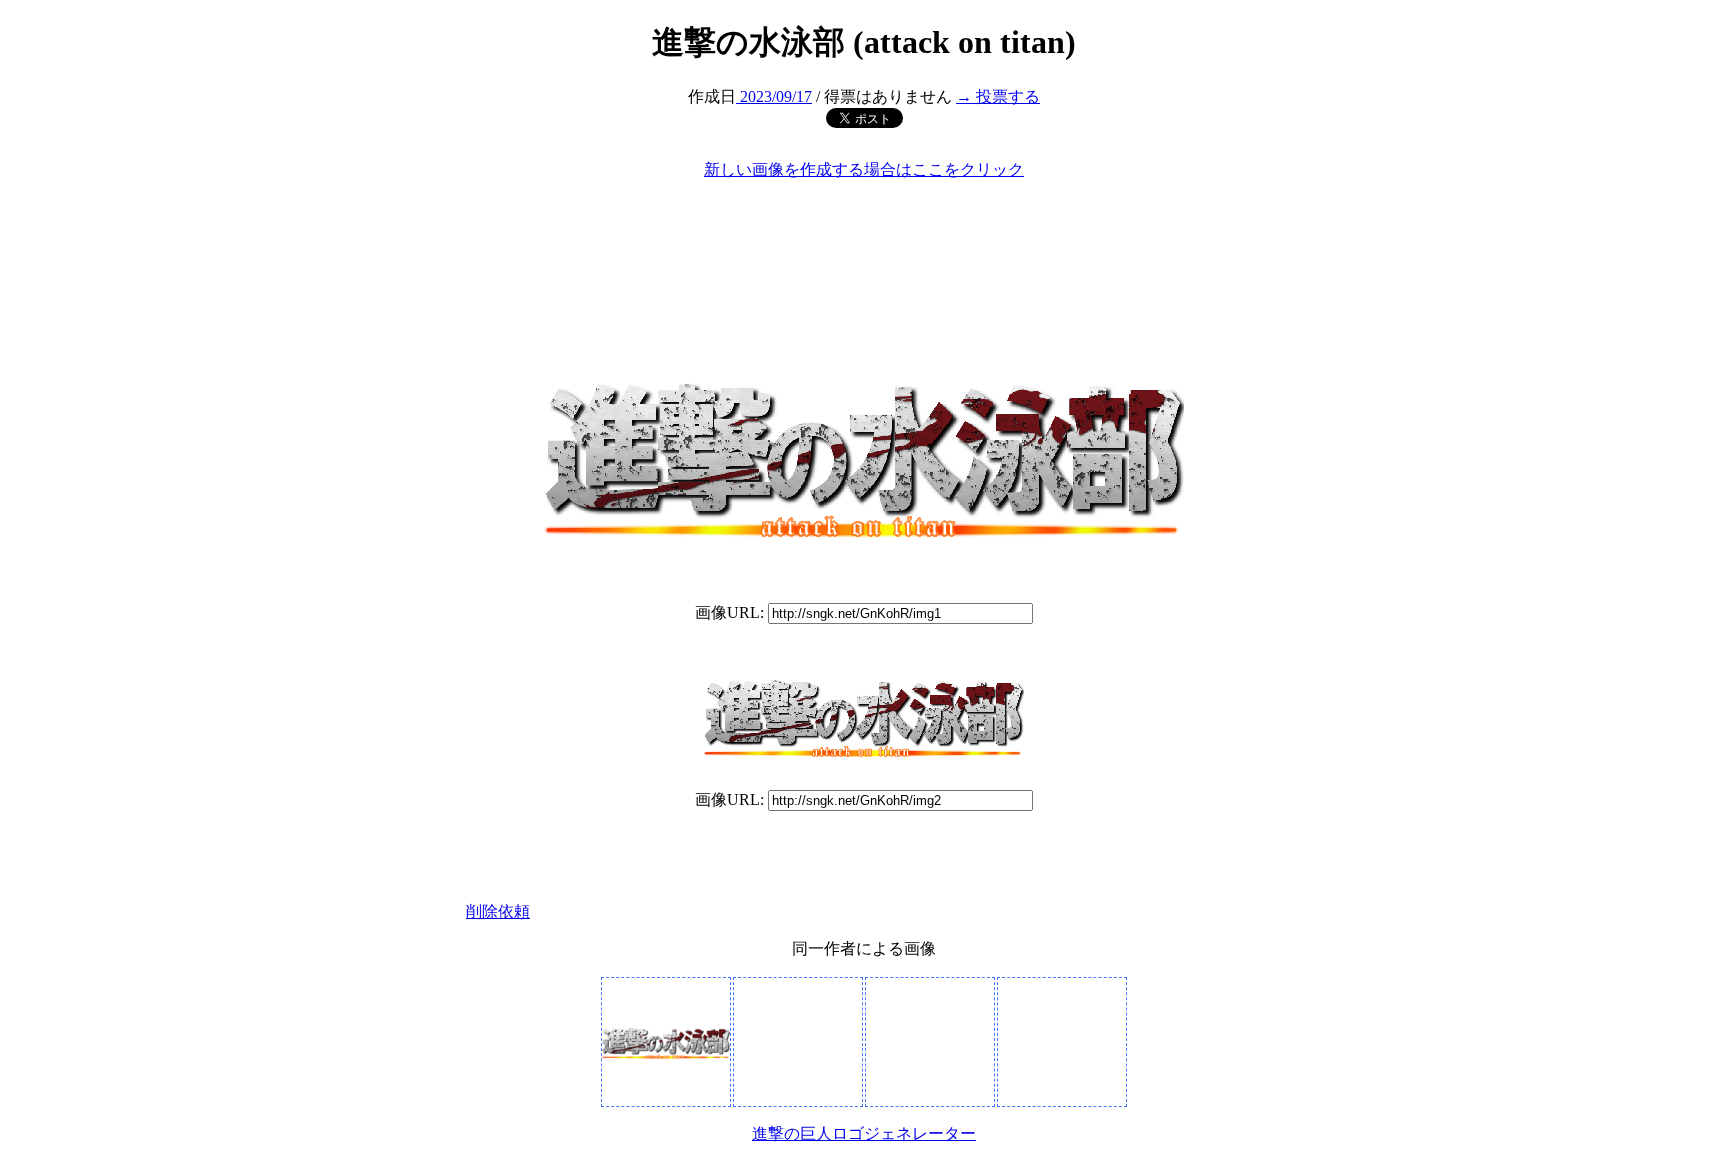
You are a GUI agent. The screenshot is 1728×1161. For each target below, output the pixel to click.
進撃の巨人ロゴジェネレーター (864, 1133)
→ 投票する (998, 96)
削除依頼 (498, 911)
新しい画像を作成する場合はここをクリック (864, 169)
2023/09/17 (774, 96)
